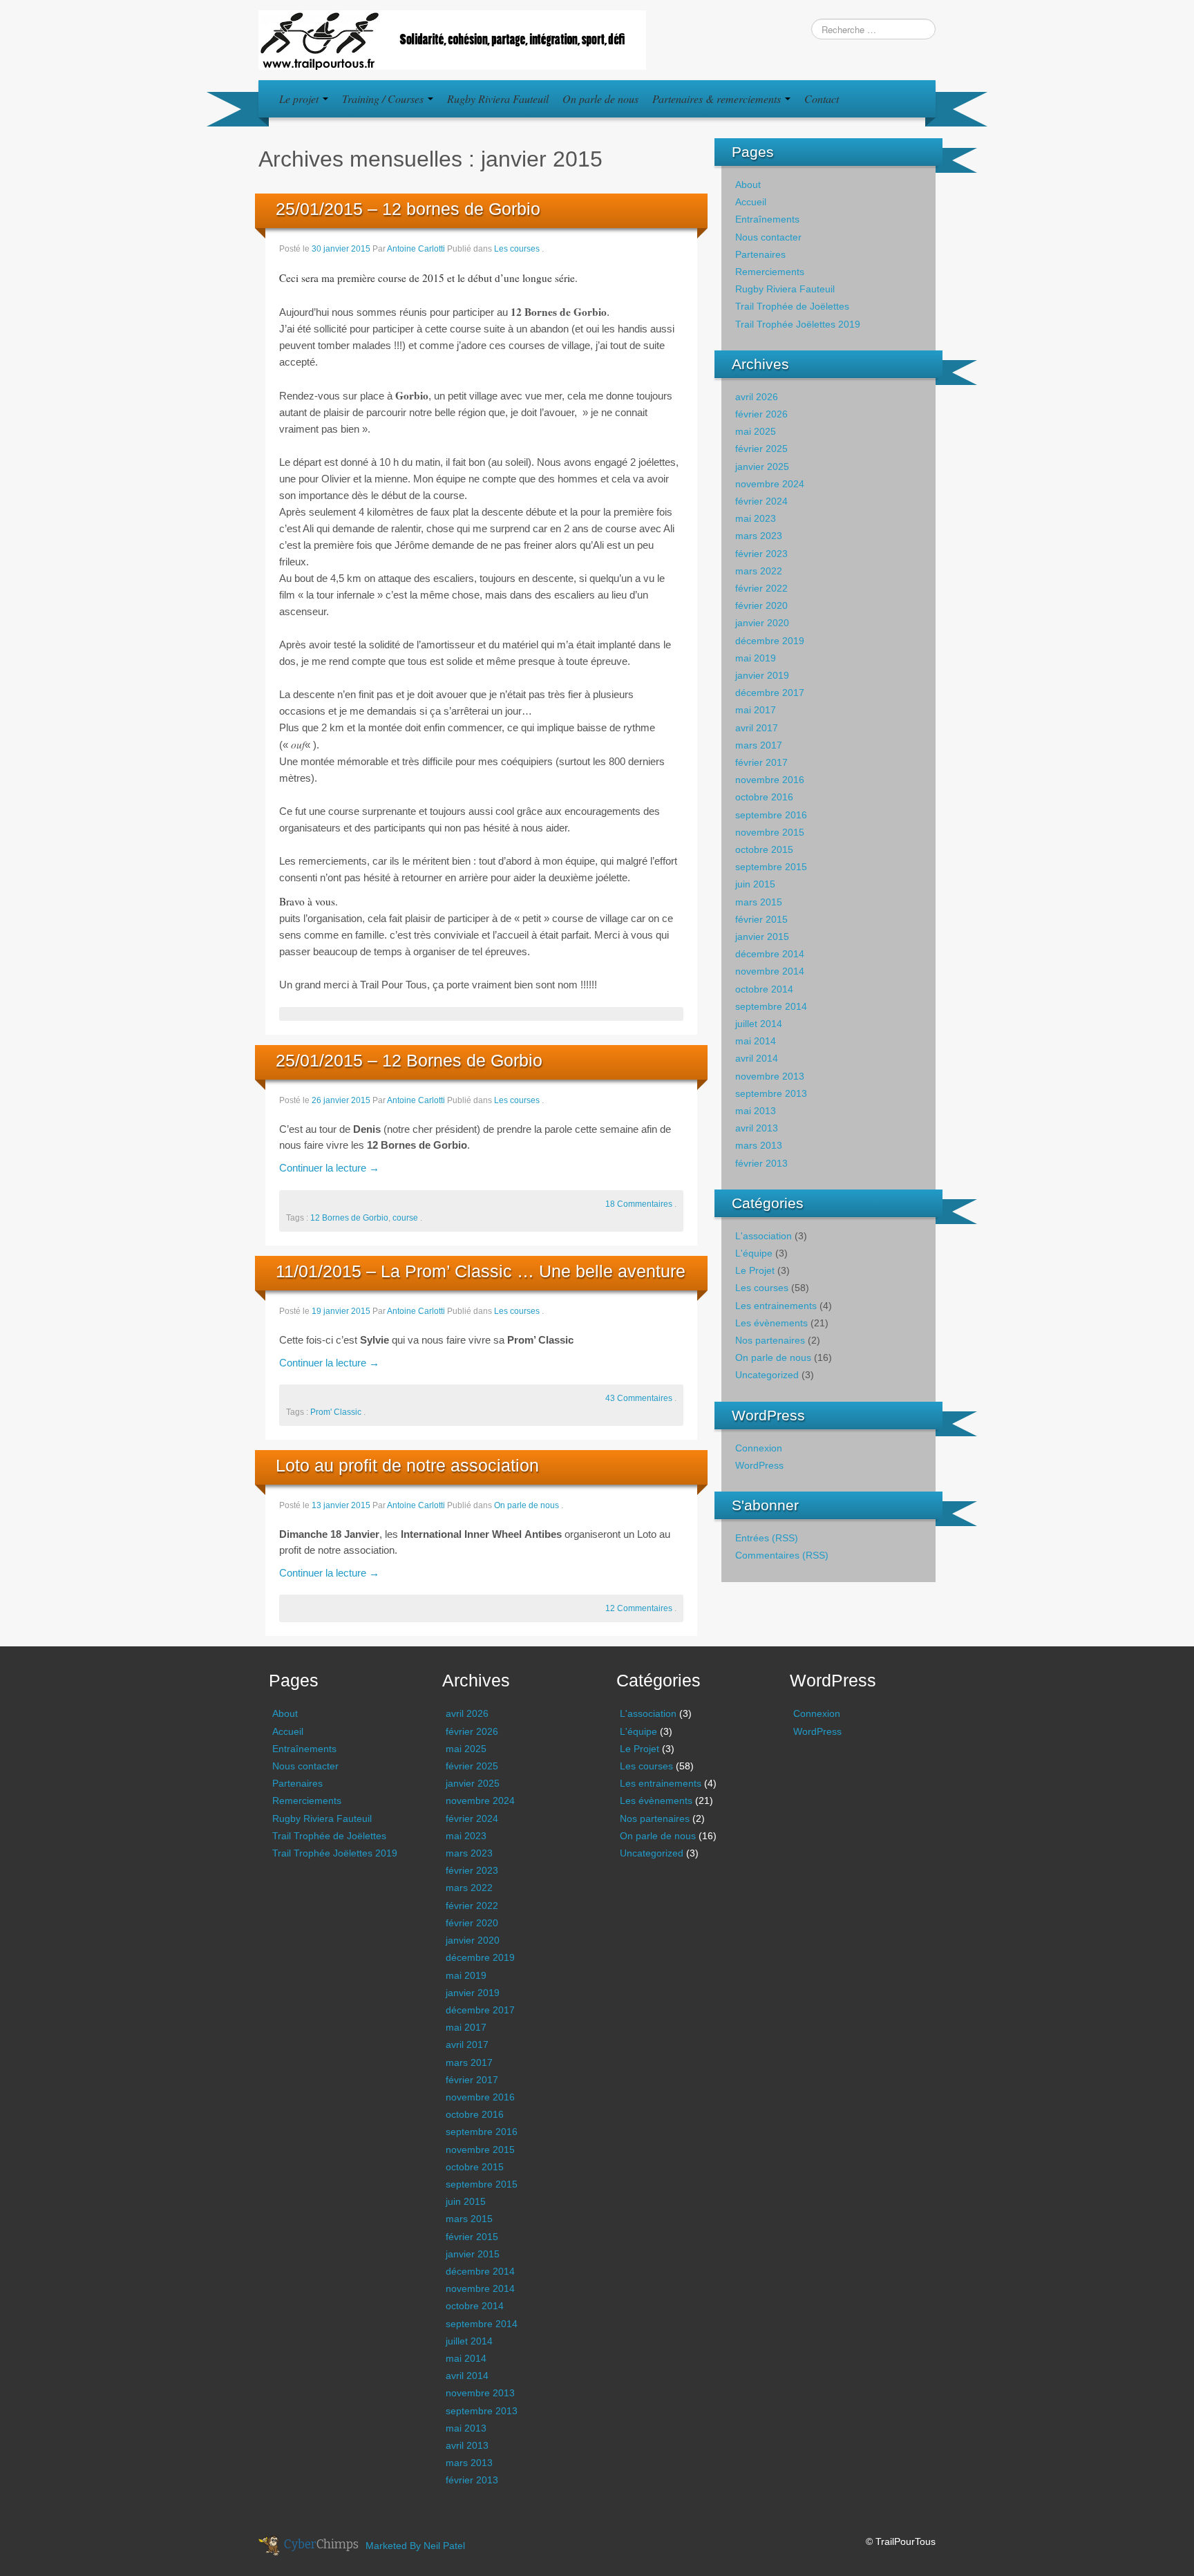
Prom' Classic (336, 1412)
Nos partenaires (770, 1340)
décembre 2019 (770, 641)
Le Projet (755, 1270)
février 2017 (761, 762)
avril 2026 (757, 397)
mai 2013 (756, 1111)
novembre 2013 (770, 1076)
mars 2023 (759, 536)
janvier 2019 (762, 675)
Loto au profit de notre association (407, 1465)
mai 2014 (756, 1041)
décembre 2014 (770, 954)
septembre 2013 (771, 1093)
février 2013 (761, 1163)
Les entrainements (776, 1306)
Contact (822, 98)
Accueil (751, 202)
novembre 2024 (770, 484)
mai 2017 (756, 710)
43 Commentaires (639, 1398)
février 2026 (761, 414)
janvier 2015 (762, 937)
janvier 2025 (762, 467)
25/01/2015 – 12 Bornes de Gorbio (409, 1060)
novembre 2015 (770, 832)
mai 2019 (756, 658)
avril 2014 (757, 1058)
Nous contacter (768, 237)
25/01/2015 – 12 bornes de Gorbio (408, 209)
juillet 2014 (759, 1024)
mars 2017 (759, 745)
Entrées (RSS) (767, 1538)
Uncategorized (767, 1375)
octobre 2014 (764, 989)
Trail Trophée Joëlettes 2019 (798, 324)
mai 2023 (756, 518)
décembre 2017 (770, 693)
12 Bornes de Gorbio (349, 1218)
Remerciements (770, 272)
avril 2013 (757, 1128)
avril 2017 (757, 728)
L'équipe (754, 1253)
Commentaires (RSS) (782, 1555)
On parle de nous (600, 98)
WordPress (759, 1465)
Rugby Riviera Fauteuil (498, 98)
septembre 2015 (771, 867)
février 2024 (761, 501)
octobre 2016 (764, 797)
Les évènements (771, 1323)
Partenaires (760, 254)
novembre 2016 (770, 780)
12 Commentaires (639, 1608)
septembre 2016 (771, 815)
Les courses (517, 249)
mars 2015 (759, 902)
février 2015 (761, 919)
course (405, 1218)
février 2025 (761, 449)
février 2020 (761, 605)
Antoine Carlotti (416, 249)
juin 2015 (755, 884)
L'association (764, 1236)
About (748, 185)
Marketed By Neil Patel (415, 2546)
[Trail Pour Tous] (452, 39)
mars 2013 (759, 1145)
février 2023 (761, 554)
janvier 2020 (762, 623)
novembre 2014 (770, 971)
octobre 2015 (764, 849)
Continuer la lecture (329, 1168)
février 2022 (761, 588)
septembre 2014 (771, 1006)
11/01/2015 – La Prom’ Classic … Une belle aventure (481, 1271)
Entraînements (767, 219)
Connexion (759, 1448)
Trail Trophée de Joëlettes (792, 306)
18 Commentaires (639, 1204)
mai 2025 (756, 431)
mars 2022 (759, 571)
